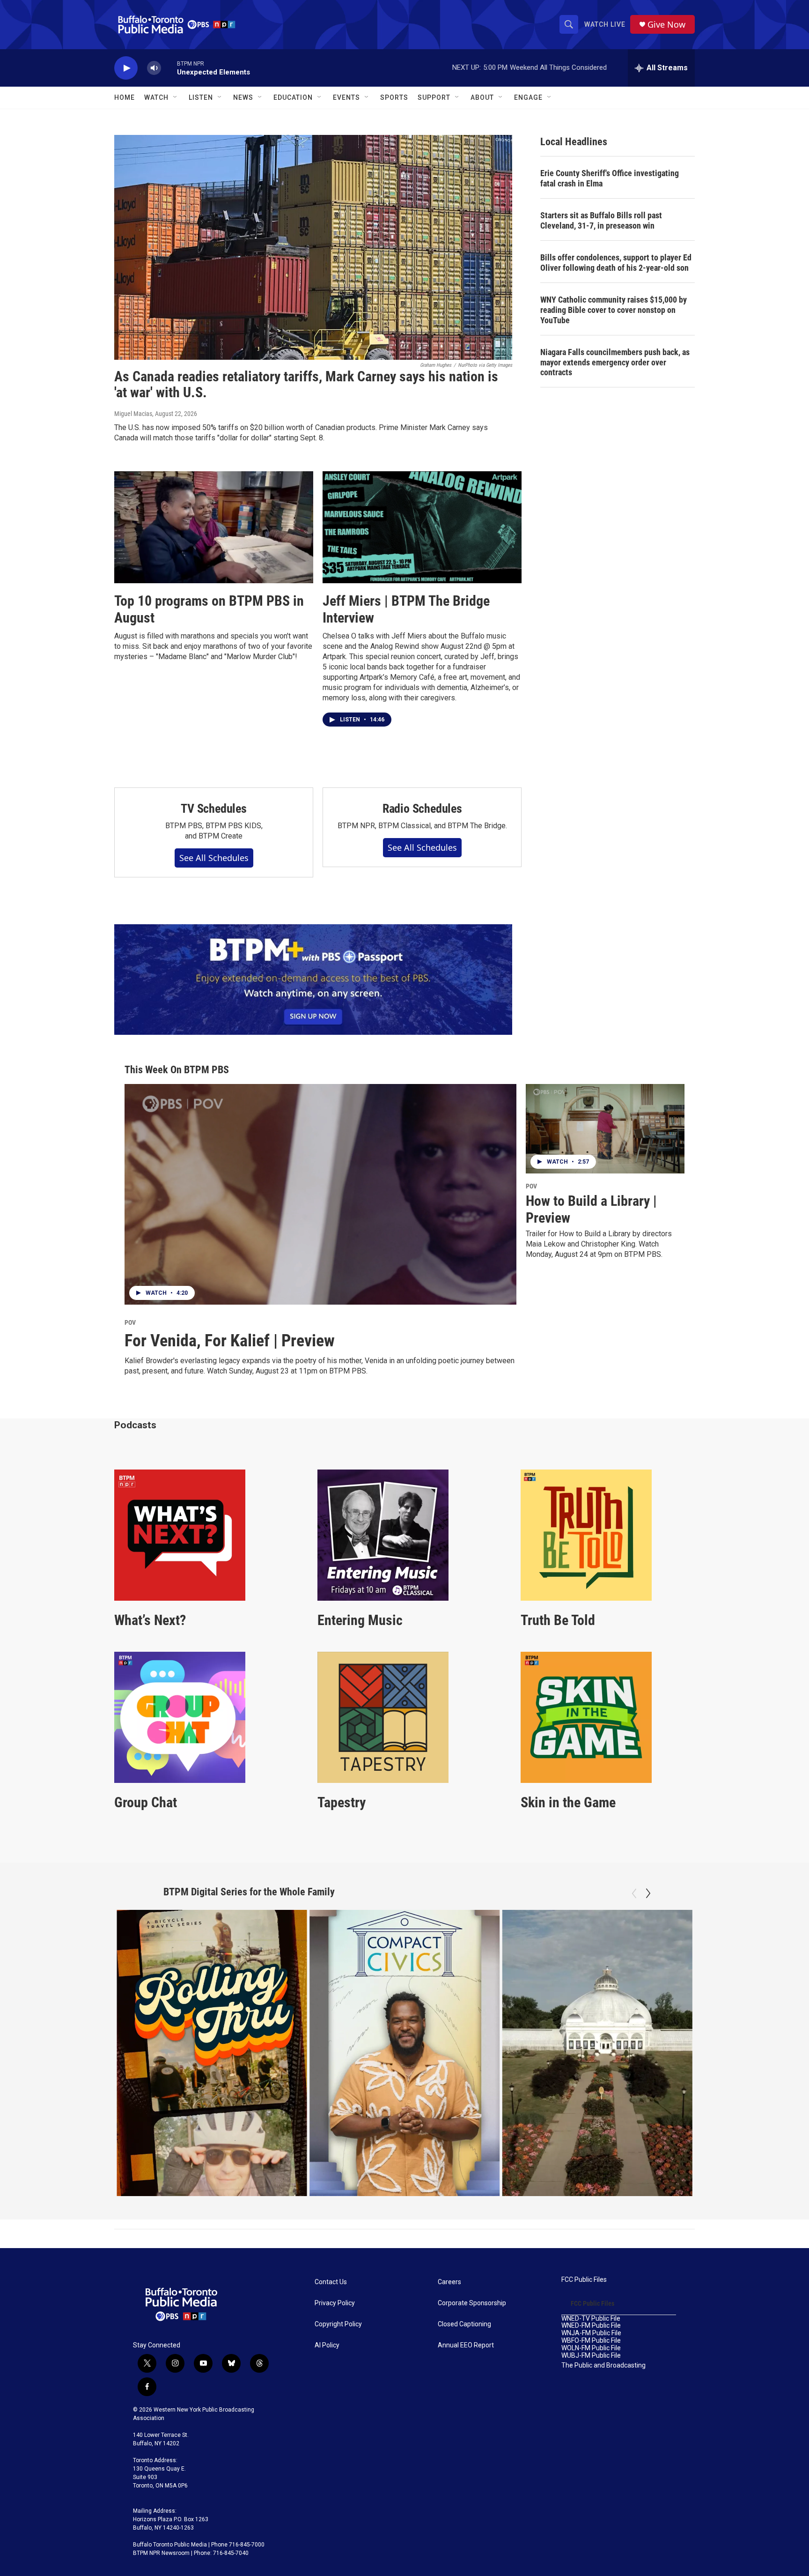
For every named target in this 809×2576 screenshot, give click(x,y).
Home (125, 97)
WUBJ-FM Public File (591, 2356)
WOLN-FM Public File (591, 2348)
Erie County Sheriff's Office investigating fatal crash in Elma (610, 178)
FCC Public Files (584, 2280)
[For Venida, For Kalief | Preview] (320, 1194)
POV (130, 1322)
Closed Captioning (464, 2324)
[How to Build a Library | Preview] (605, 1129)
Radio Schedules (422, 809)
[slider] (169, 68)
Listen (201, 97)
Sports (394, 97)
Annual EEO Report (466, 2345)
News (243, 97)
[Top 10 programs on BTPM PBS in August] (214, 527)
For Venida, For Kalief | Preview (230, 1341)
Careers (449, 2282)
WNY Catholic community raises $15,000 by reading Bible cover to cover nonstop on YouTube (614, 310)
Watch (156, 97)
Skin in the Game (568, 1802)
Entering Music (360, 1620)
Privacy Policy (335, 2303)
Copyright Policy (338, 2324)
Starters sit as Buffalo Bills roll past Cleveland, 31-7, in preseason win (601, 220)
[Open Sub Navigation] (176, 97)
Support (434, 97)
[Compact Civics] (405, 2053)
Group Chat (146, 1802)
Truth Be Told (558, 1620)
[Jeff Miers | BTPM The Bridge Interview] (422, 527)
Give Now (666, 25)
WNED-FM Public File (591, 2326)
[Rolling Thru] (212, 2053)
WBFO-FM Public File (591, 2341)
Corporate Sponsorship (472, 2303)
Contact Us (331, 2282)
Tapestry (342, 1802)
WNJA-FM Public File (591, 2333)
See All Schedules (214, 858)
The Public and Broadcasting (603, 2365)
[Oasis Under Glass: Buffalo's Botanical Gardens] (597, 2053)
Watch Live (605, 24)
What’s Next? (150, 1620)
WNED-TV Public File (591, 2319)
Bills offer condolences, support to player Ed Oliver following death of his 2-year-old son (616, 263)
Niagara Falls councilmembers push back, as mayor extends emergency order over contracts (615, 362)
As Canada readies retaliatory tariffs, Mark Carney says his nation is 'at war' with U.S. (306, 385)
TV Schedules (214, 809)
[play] (126, 68)
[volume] (154, 68)
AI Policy (327, 2345)
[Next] (648, 1893)
